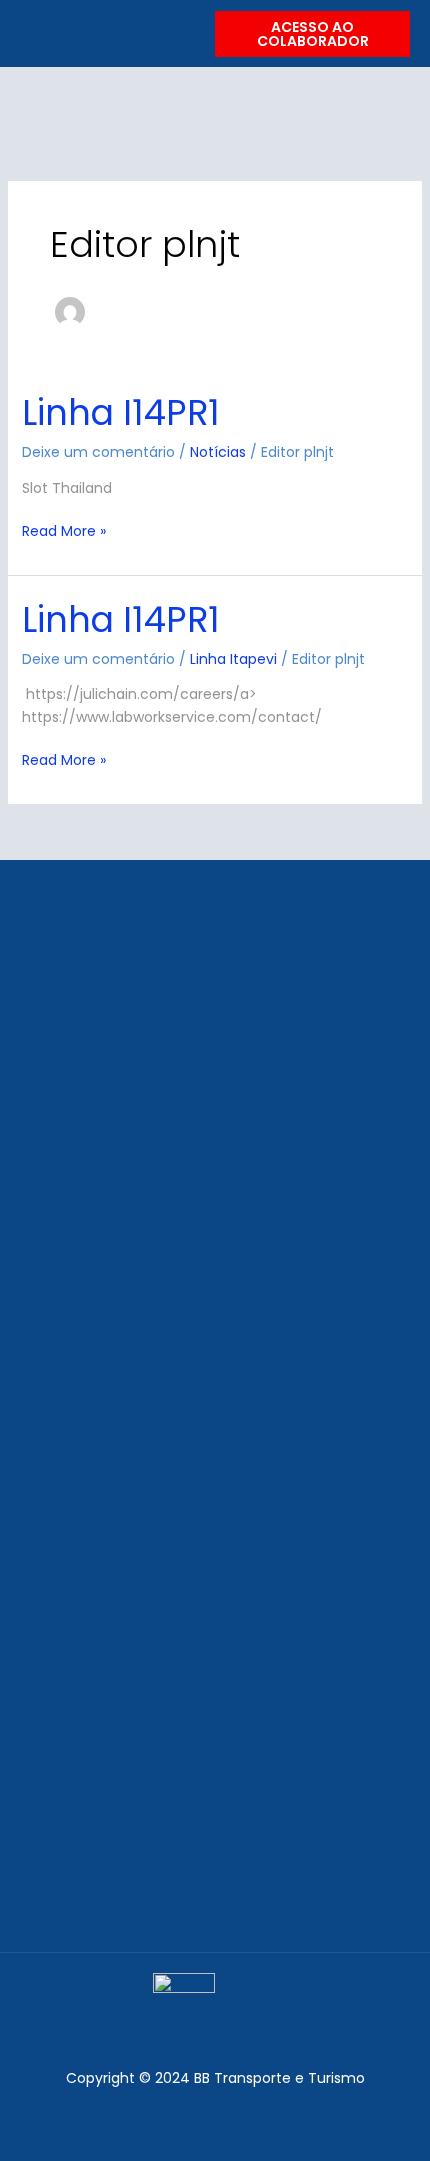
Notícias (218, 452)
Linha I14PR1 (121, 412)
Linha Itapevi (233, 659)
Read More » (64, 530)
